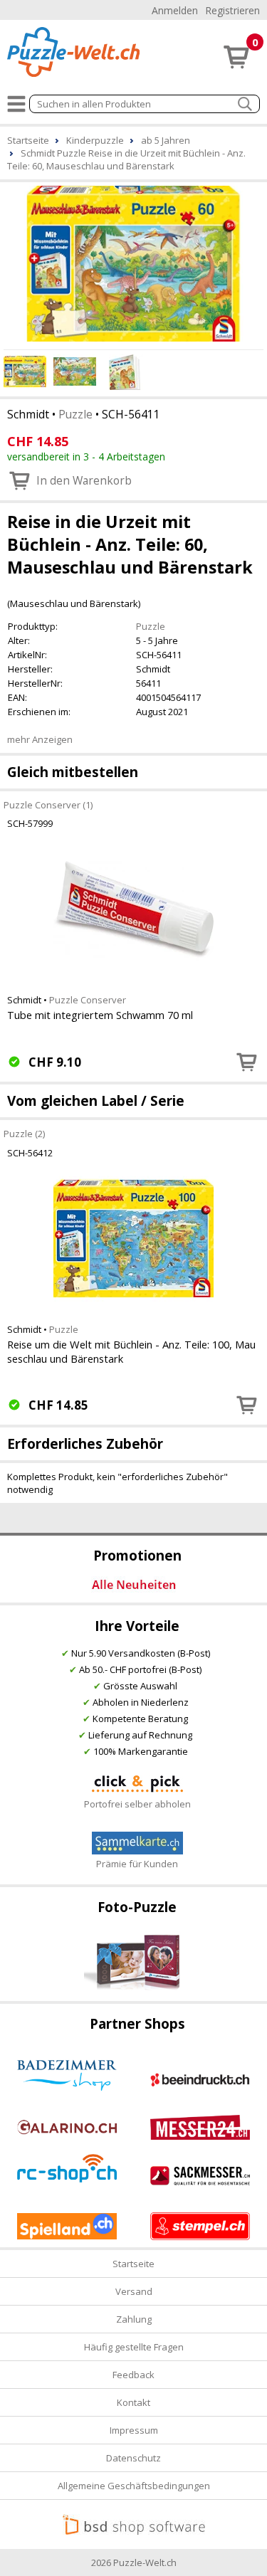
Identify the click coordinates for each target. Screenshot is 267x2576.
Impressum (134, 2430)
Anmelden (175, 10)
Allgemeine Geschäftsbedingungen (134, 2486)
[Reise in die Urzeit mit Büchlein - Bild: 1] (133, 264)
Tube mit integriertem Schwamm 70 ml (100, 1015)
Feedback (133, 2375)
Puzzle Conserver (88, 1000)
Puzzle (75, 414)
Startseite (133, 2264)
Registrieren (232, 10)
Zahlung (134, 2319)
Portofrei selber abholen (137, 1804)
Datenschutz (133, 2458)
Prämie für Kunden (137, 1864)
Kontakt (133, 2402)
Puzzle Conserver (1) (48, 804)
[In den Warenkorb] (247, 1062)
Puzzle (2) (24, 1133)
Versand (134, 2291)
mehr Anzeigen (40, 739)
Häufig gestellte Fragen (134, 2347)
